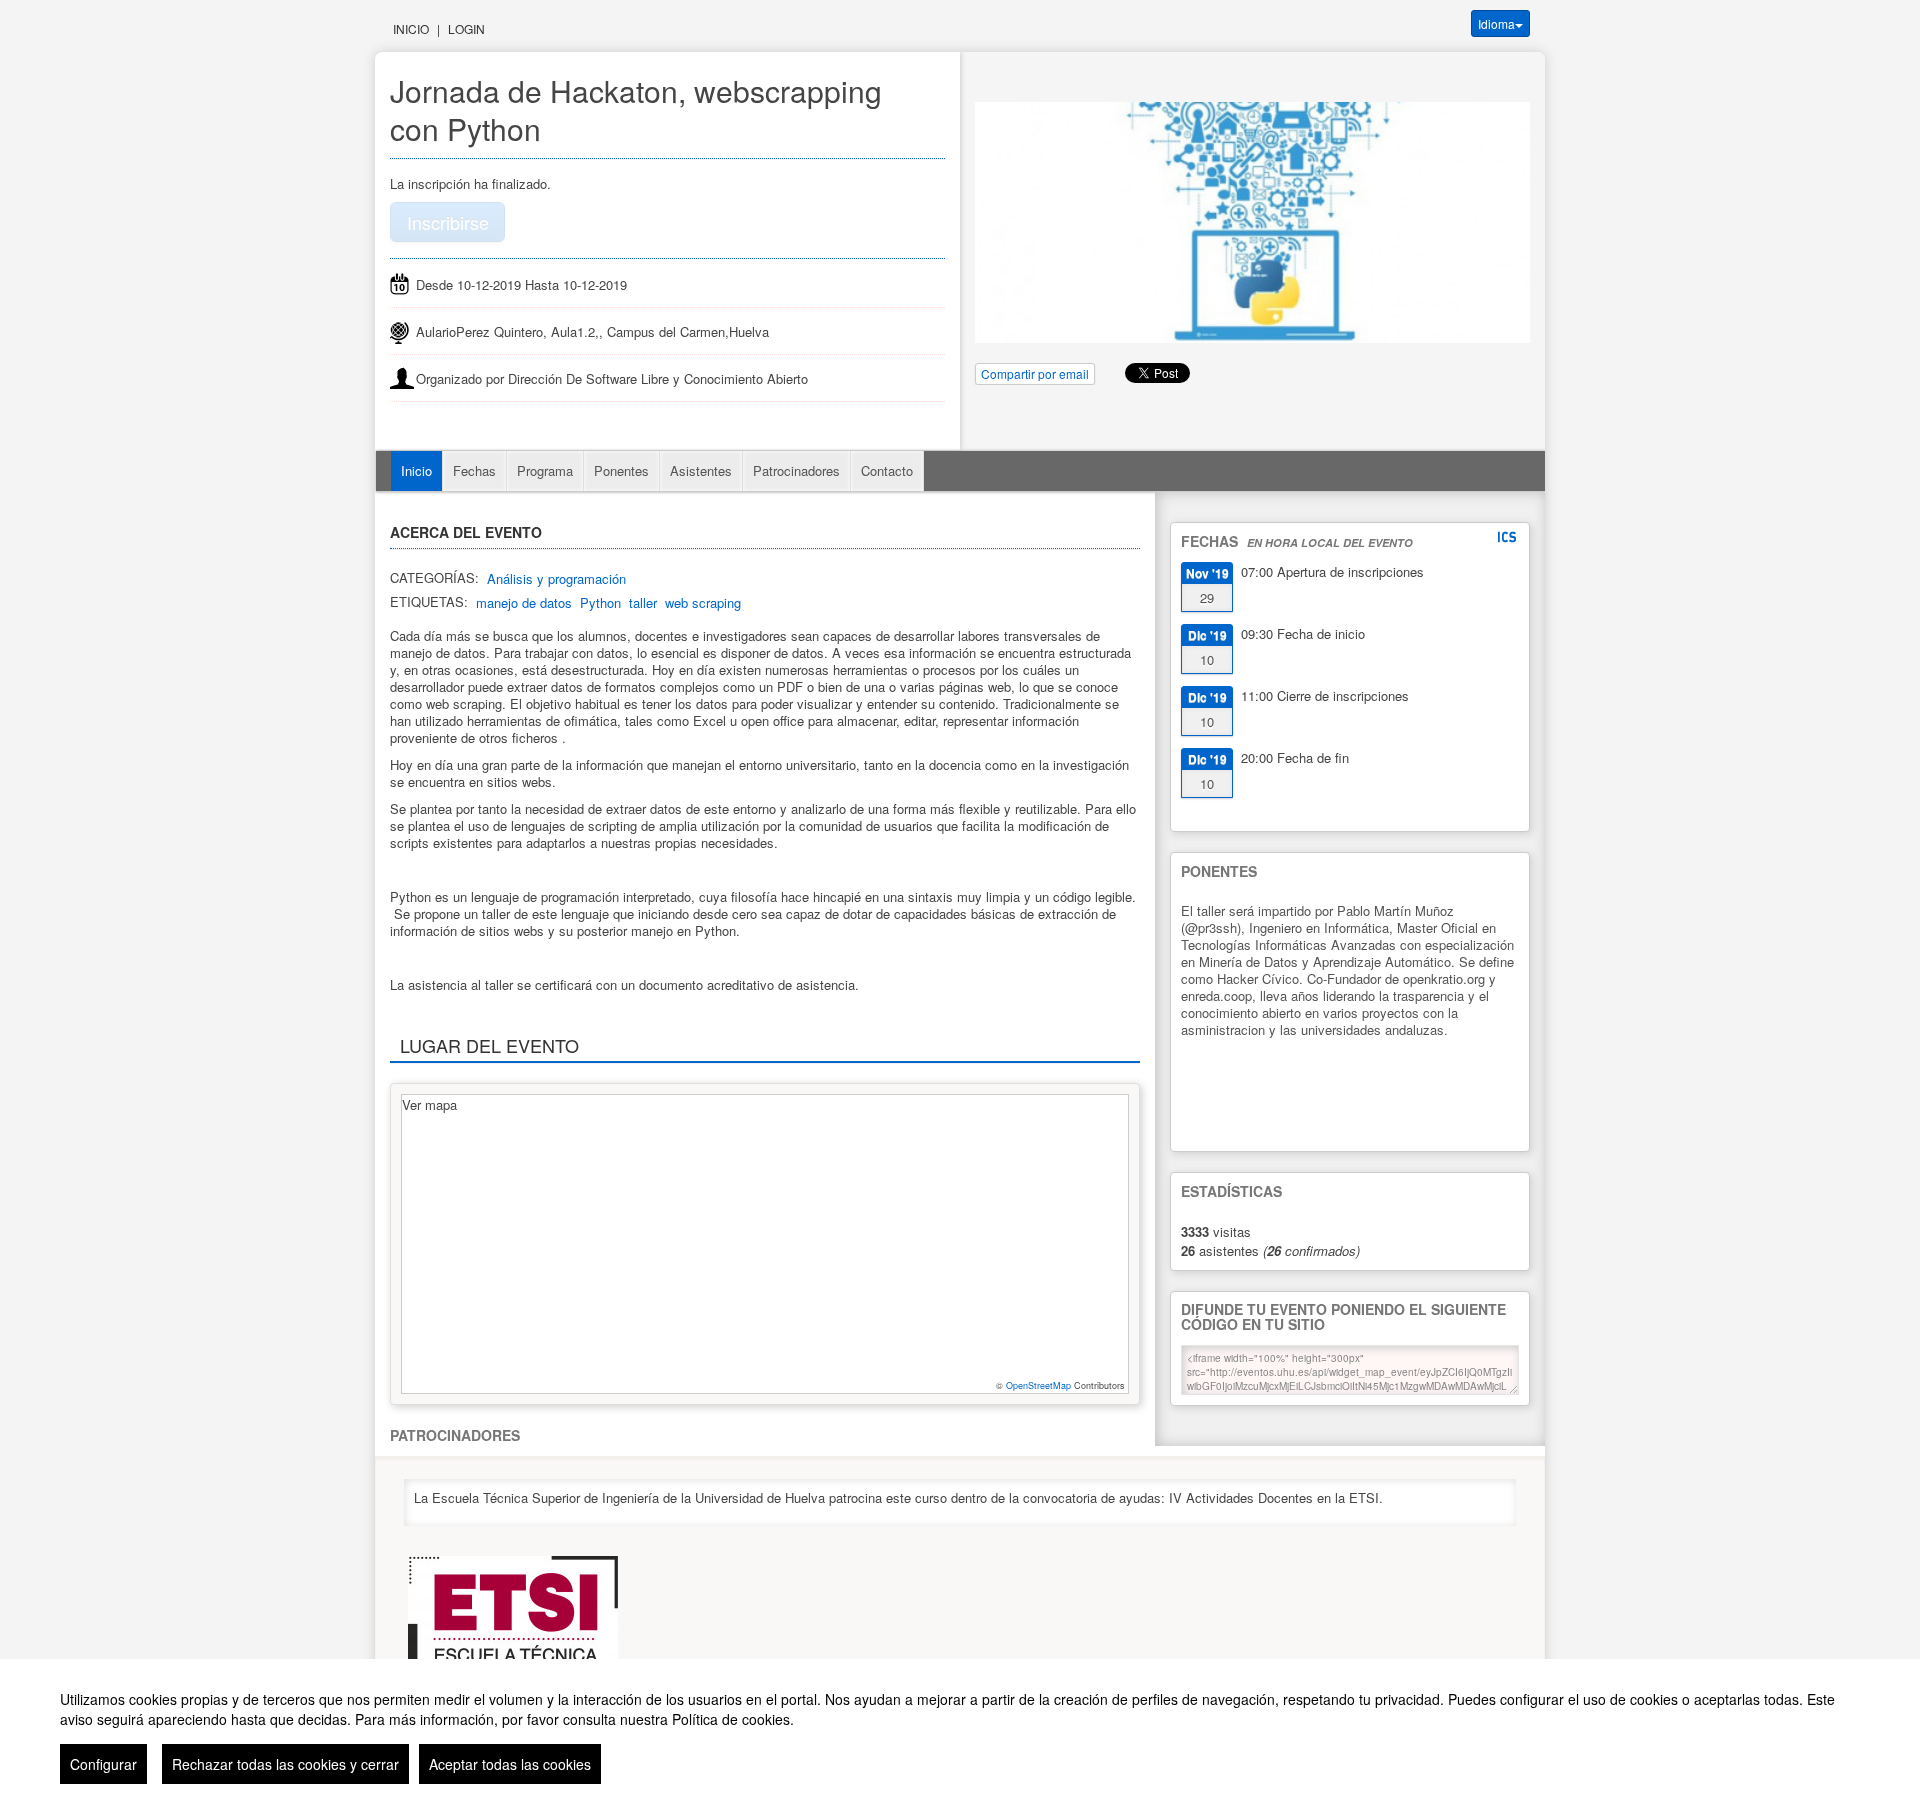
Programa (545, 470)
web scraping (703, 602)
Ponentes (621, 470)
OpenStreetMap (1038, 1385)
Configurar (103, 1764)
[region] (960, 1729)
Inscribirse (448, 222)
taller (643, 602)
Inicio (411, 28)
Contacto (887, 470)
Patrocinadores (796, 470)
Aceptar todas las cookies (510, 1764)
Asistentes (701, 470)
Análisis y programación (556, 578)
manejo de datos (524, 602)
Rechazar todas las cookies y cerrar (285, 1764)
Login (466, 28)
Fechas (474, 470)
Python (600, 602)
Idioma (1496, 23)
